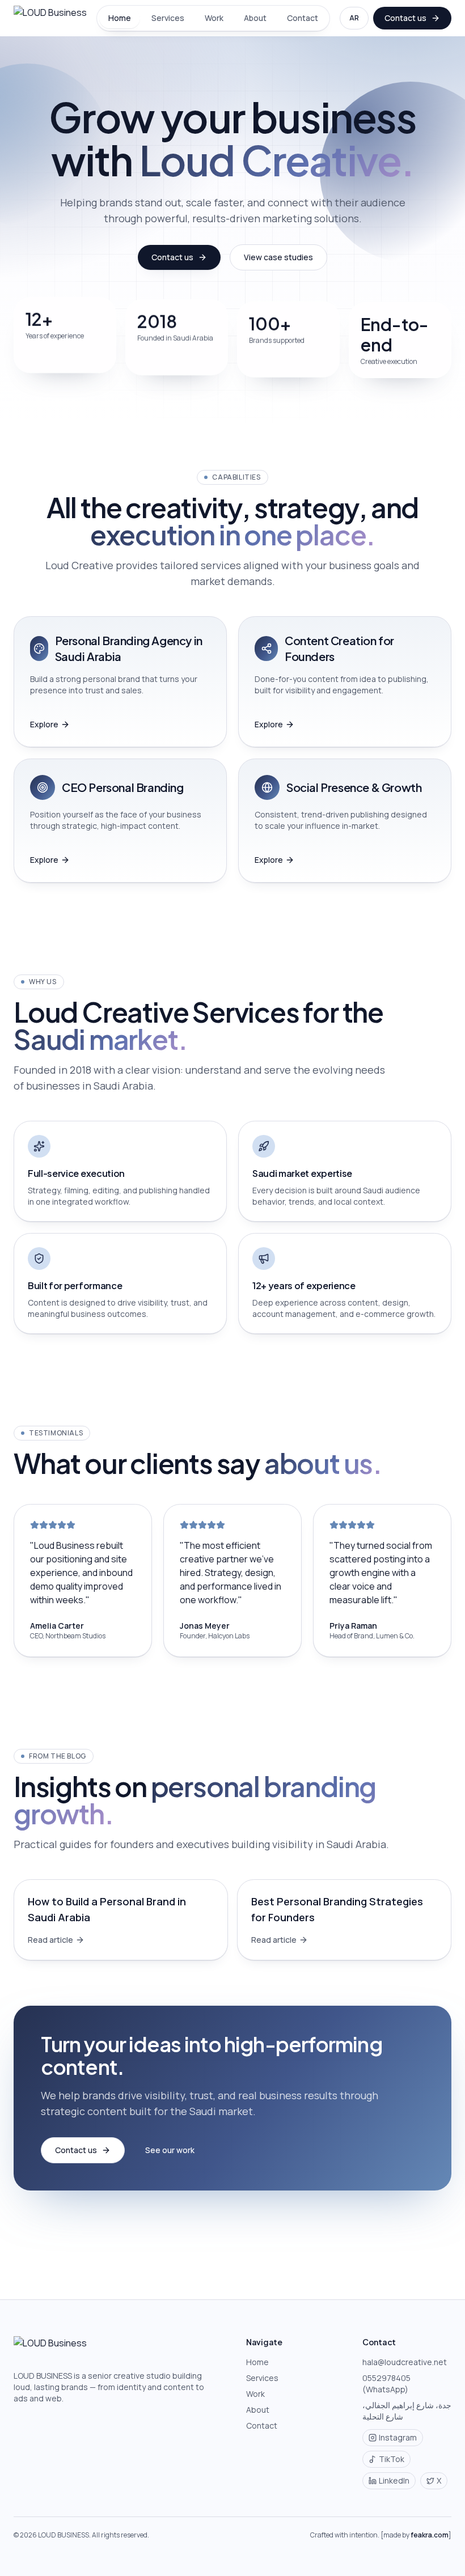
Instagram (398, 2437)
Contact (303, 18)
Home (120, 18)
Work (214, 18)
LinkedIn (394, 2480)
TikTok (392, 2459)
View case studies (278, 257)
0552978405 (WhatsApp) (386, 2384)
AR (354, 18)
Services (168, 18)
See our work (170, 2150)
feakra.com (430, 2535)
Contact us (405, 18)
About (255, 18)
